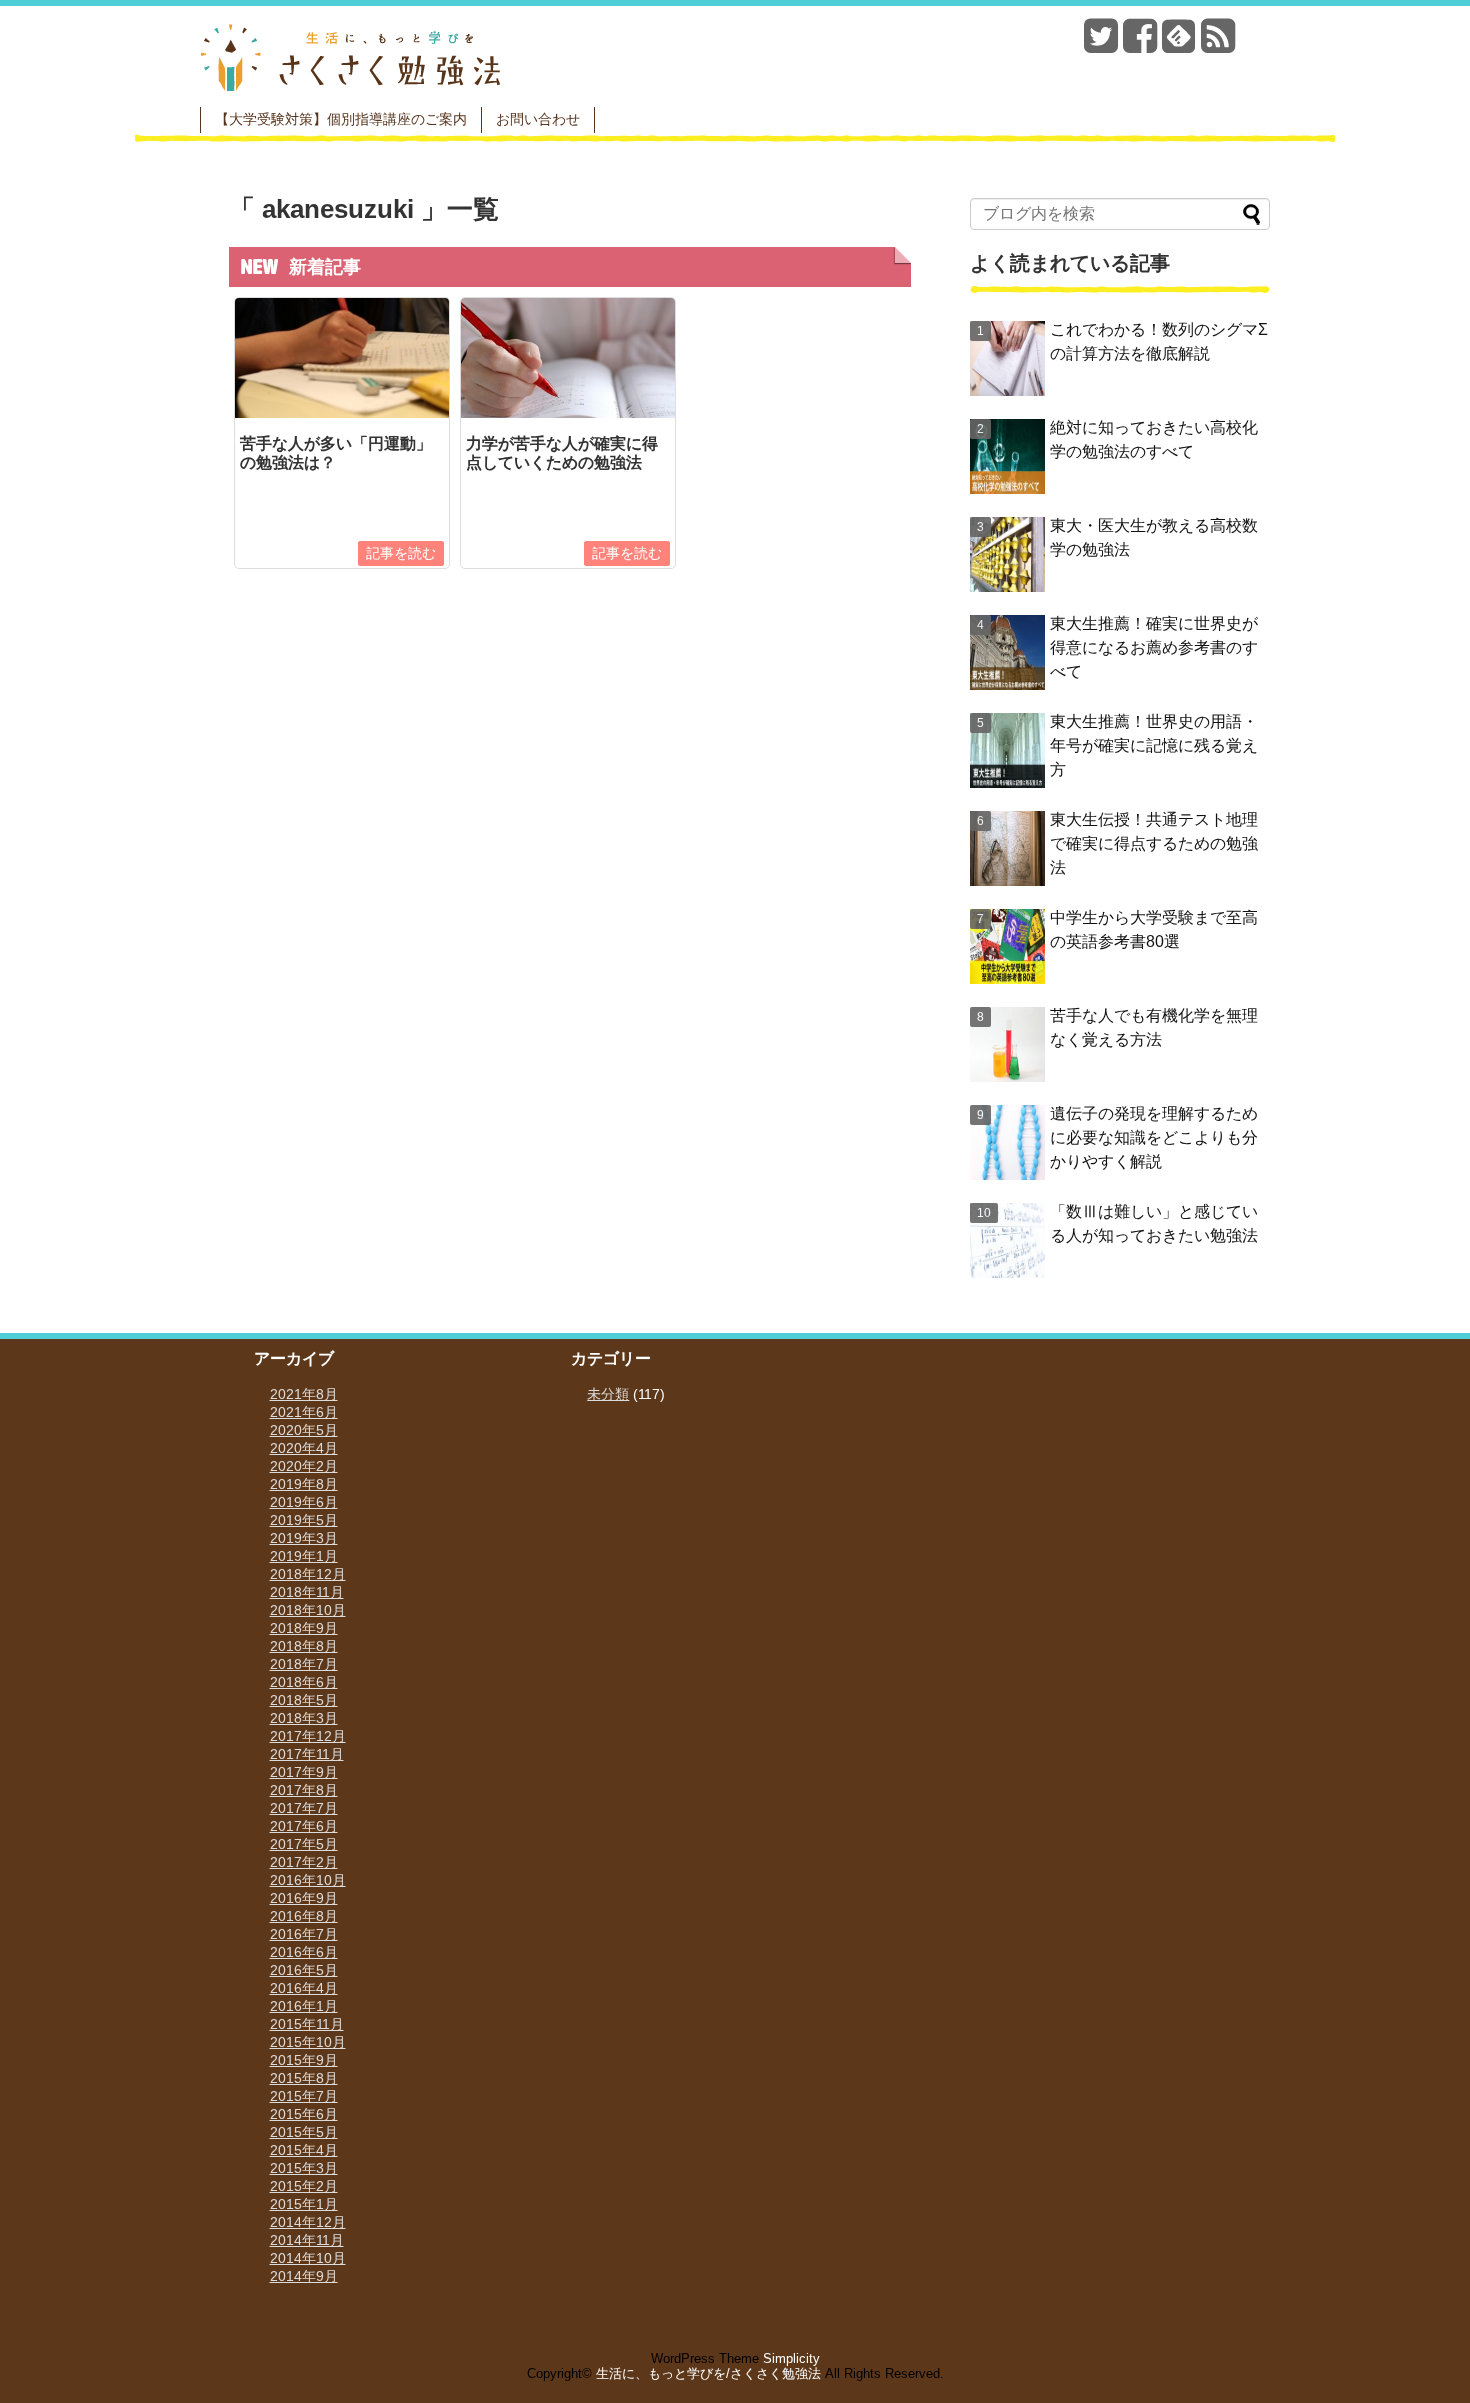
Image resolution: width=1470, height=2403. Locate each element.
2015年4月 (304, 2150)
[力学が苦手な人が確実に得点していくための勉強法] (568, 413)
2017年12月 (308, 1736)
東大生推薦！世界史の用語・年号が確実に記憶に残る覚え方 (1154, 745)
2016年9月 (304, 1898)
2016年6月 (304, 1952)
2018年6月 (304, 1682)
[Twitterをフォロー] (1101, 43)
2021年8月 (304, 1394)
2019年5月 (304, 1520)
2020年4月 (304, 1448)
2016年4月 (304, 1988)
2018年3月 (304, 1718)
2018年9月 (304, 1628)
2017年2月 (304, 1862)
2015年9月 (304, 2060)
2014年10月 (308, 2258)
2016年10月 (308, 1880)
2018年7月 (304, 1664)
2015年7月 (304, 2096)
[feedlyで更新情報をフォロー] (1179, 43)
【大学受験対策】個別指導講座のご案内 (341, 119)
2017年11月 (307, 1754)
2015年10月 (308, 2042)
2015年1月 (304, 2204)
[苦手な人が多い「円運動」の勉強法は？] (342, 413)
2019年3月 (304, 1538)
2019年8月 (304, 1484)
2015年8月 (304, 2078)
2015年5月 (304, 2132)
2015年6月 (304, 2114)
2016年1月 (304, 2006)
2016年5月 (304, 1970)
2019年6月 (304, 1502)
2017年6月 (304, 1826)
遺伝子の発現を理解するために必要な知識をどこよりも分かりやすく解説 (1154, 1137)
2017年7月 (304, 1808)
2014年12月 (308, 2222)
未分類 (608, 1394)
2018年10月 (308, 1610)
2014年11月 (307, 2240)
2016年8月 (304, 1916)
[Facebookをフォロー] (1140, 43)
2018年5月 (304, 1700)
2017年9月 (304, 1772)
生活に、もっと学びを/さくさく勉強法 (708, 2373)
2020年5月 (304, 1430)
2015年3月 (304, 2168)
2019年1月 (304, 1556)
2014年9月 (304, 2276)
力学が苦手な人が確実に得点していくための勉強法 (562, 453)
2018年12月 (308, 1574)
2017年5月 (304, 1844)
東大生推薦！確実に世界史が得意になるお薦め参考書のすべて (1154, 647)
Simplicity (791, 2358)
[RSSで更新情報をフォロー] (1218, 43)
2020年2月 (304, 1466)
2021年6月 (304, 1412)
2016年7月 (304, 1934)
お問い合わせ (538, 119)
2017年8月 (304, 1790)
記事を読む (401, 553)
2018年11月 (307, 1592)
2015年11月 (307, 2024)
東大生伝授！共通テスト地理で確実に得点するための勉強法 (1154, 843)
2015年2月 (304, 2186)
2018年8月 (304, 1646)
